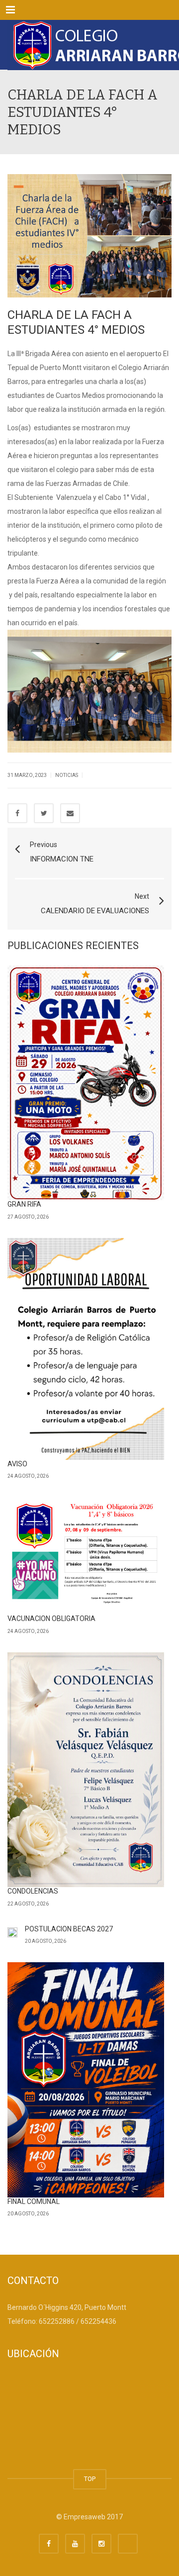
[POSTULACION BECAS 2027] (12, 1932)
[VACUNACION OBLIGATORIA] (86, 1556)
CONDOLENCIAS (33, 1891)
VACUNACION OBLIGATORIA (51, 1619)
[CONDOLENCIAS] (86, 1770)
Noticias (67, 775)
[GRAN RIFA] (86, 1083)
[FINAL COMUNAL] (86, 2080)
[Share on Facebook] (17, 813)
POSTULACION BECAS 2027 (69, 1929)
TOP (90, 2479)
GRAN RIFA (24, 1204)
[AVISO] (86, 1349)
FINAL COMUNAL (34, 2201)
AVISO (17, 1464)
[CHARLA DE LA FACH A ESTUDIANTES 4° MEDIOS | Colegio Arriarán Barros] (89, 45)
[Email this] (70, 813)
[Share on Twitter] (44, 813)
